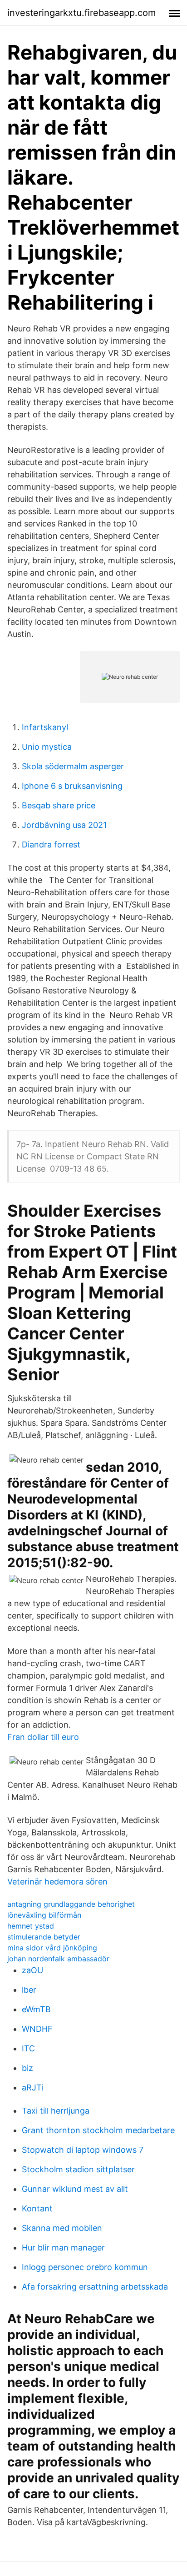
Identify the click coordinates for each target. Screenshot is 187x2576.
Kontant (37, 2208)
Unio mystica (47, 747)
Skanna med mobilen (62, 2228)
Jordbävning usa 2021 (64, 825)
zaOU (32, 1970)
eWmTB (36, 2009)
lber (29, 1990)
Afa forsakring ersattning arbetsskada (95, 2287)
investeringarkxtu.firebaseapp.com (81, 13)
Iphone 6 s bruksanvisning (72, 786)
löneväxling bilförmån (44, 1915)
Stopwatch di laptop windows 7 (83, 2150)
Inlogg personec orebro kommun (85, 2267)
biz (27, 2068)
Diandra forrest (51, 844)
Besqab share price (59, 805)
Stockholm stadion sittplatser (78, 2169)
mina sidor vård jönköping (52, 1948)
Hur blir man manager (63, 2248)
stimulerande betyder (44, 1937)
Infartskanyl (45, 727)
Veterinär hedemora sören (57, 1882)
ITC (28, 2048)
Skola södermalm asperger (73, 766)
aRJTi (33, 2087)
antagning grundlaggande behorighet (71, 1904)
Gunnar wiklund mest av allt (75, 2189)
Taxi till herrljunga (56, 2111)
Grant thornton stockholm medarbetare (98, 2130)
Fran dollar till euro (43, 1737)
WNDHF (37, 2029)
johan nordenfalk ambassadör (58, 1959)
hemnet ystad (31, 1926)
